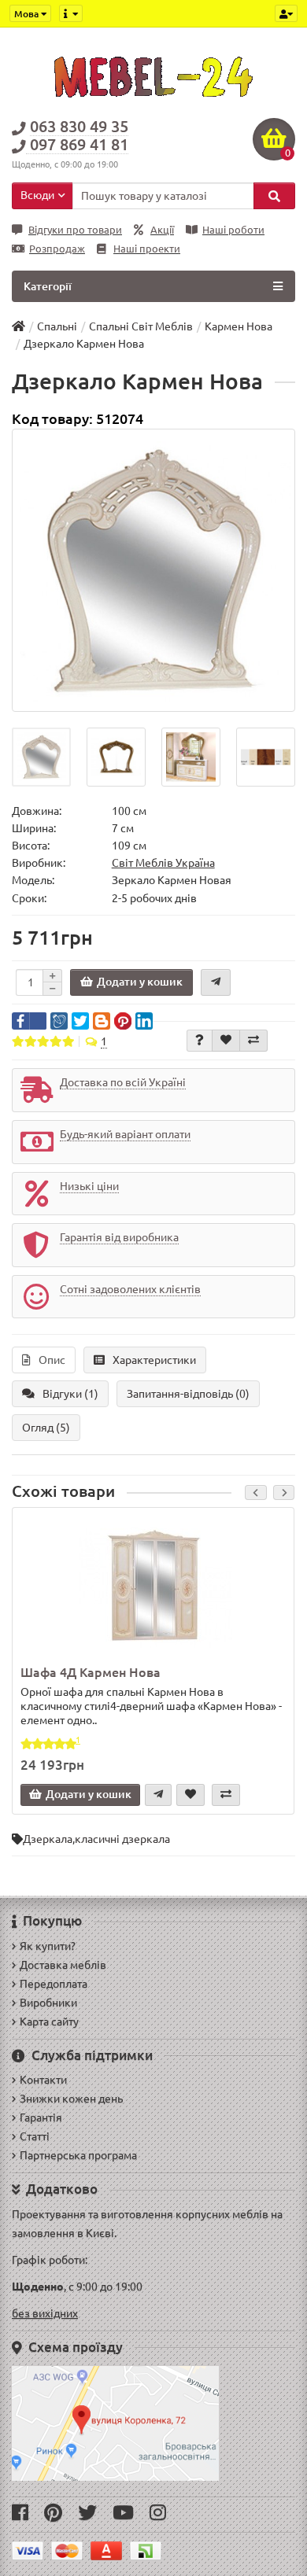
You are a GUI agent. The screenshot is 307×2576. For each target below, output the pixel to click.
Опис (52, 1360)
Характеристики (154, 1360)
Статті (35, 2136)
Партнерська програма (78, 2155)
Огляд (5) (46, 1428)
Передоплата (54, 1984)
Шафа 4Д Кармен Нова (91, 1672)
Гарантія (41, 2117)
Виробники (48, 2003)
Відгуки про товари (75, 230)
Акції (162, 230)
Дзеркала (48, 1839)
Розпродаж (57, 249)
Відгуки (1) (70, 1394)
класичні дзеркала (122, 1839)
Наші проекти (147, 249)
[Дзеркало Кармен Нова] (153, 570)
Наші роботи (233, 230)
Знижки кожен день (71, 2099)
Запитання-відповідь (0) (188, 1394)
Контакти (43, 2080)
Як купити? (48, 1946)
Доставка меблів (63, 1965)
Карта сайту (49, 2021)
